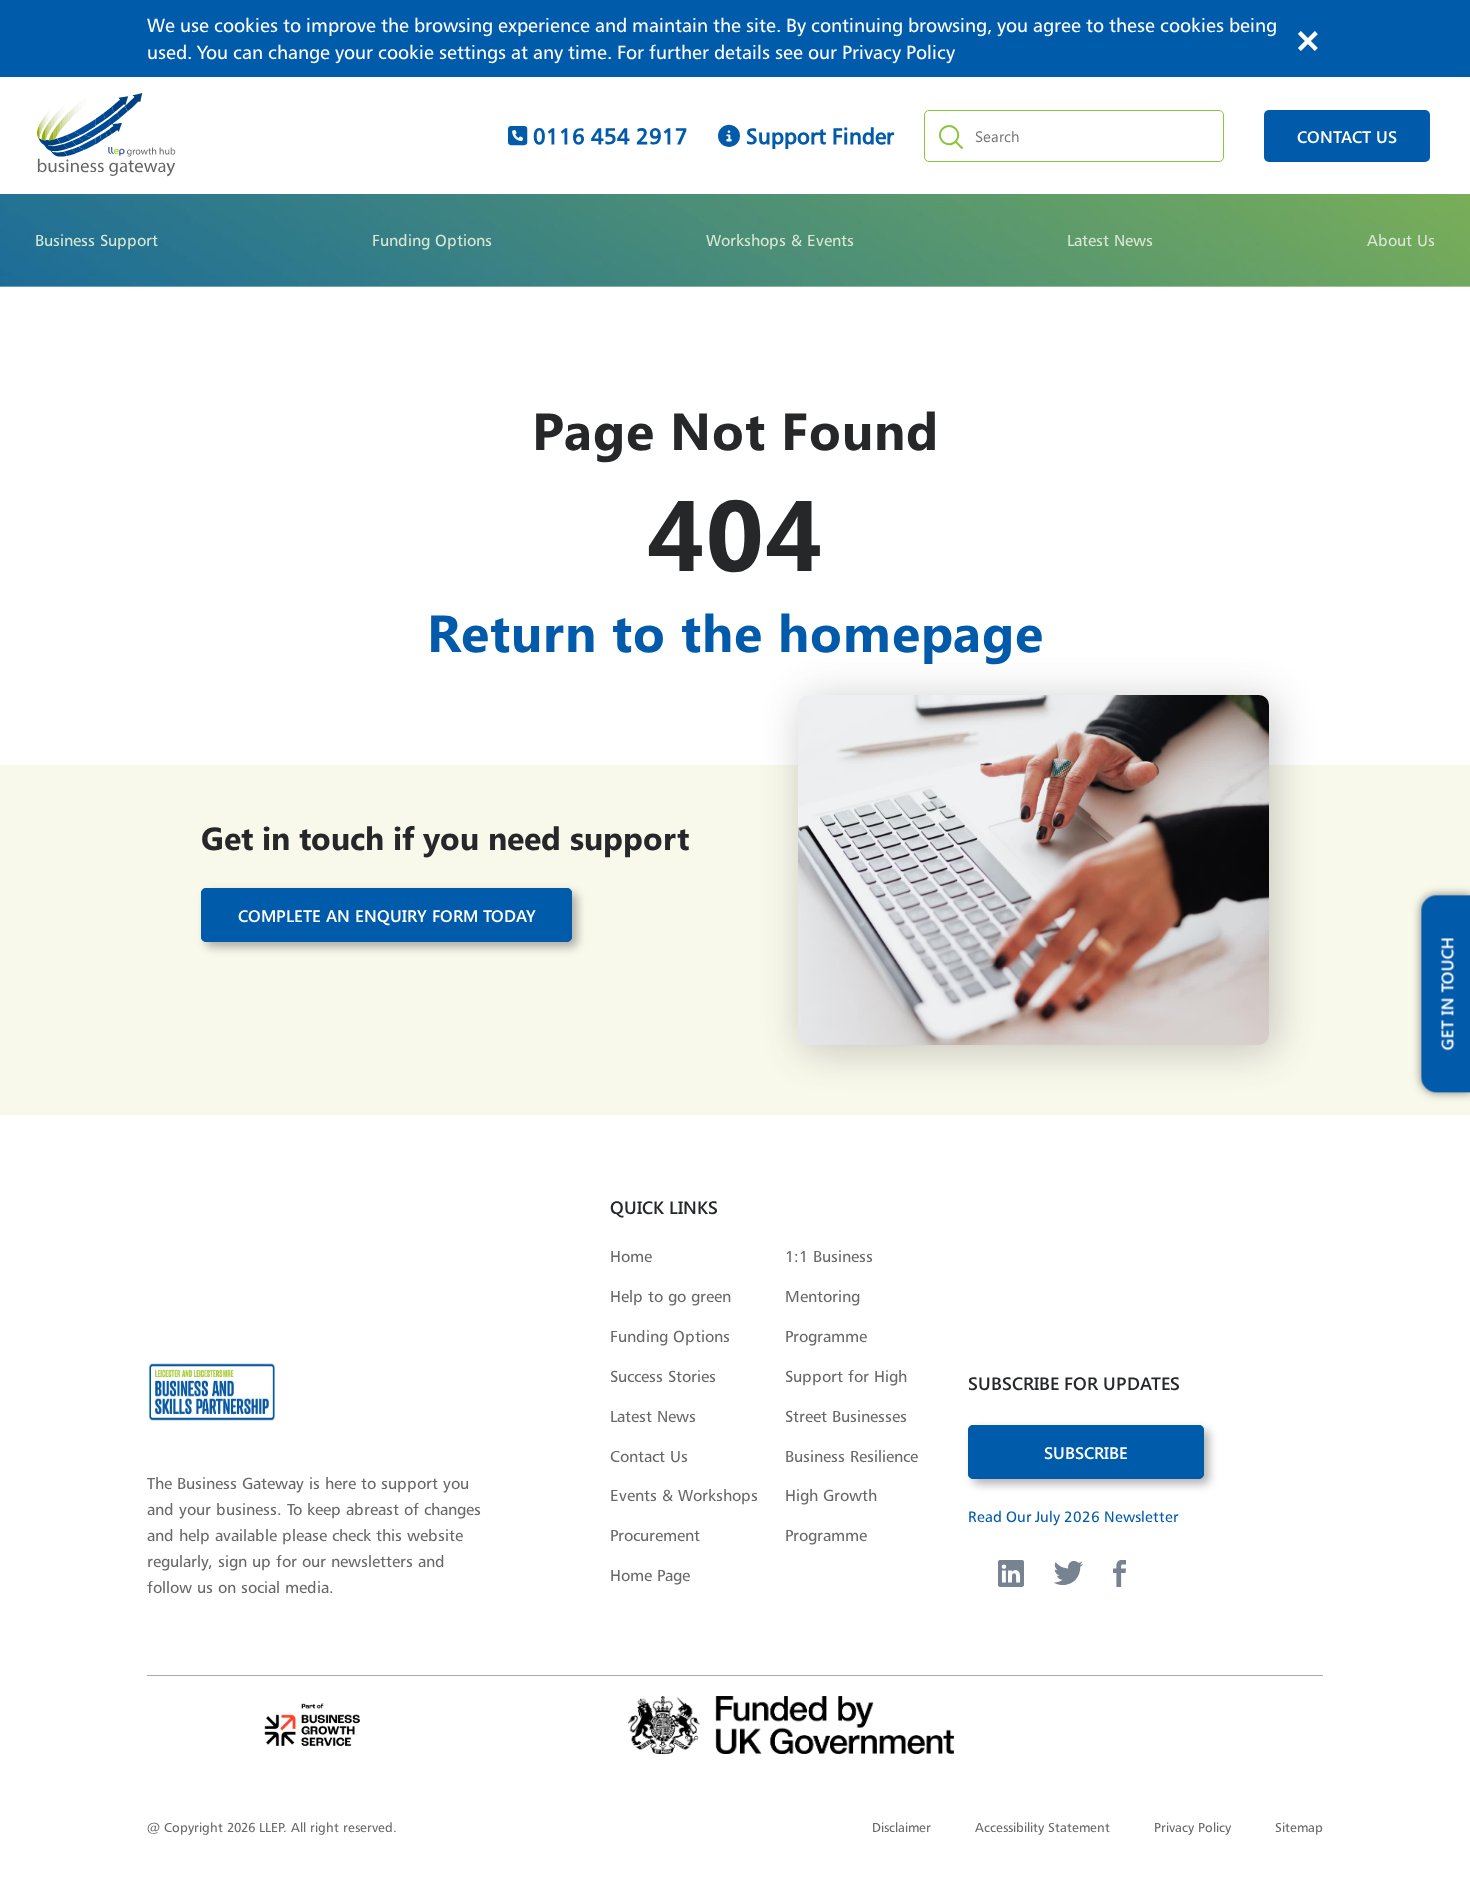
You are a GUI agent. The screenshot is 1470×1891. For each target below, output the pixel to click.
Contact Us (649, 1456)
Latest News (1110, 240)
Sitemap (1299, 1827)
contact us (1347, 136)
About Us (1401, 240)
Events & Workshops (684, 1495)
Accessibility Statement (1042, 1827)
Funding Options (432, 240)
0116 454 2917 (607, 136)
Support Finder (817, 136)
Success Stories (663, 1376)
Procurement (655, 1535)
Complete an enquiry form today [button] (387, 915)
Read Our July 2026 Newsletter (1073, 1516)
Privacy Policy (898, 52)
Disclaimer (901, 1827)
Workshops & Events (780, 240)
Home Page (650, 1575)
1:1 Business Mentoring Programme (829, 1296)
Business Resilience (851, 1456)
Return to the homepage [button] (735, 630)
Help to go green (670, 1296)
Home (631, 1256)
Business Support (96, 240)
